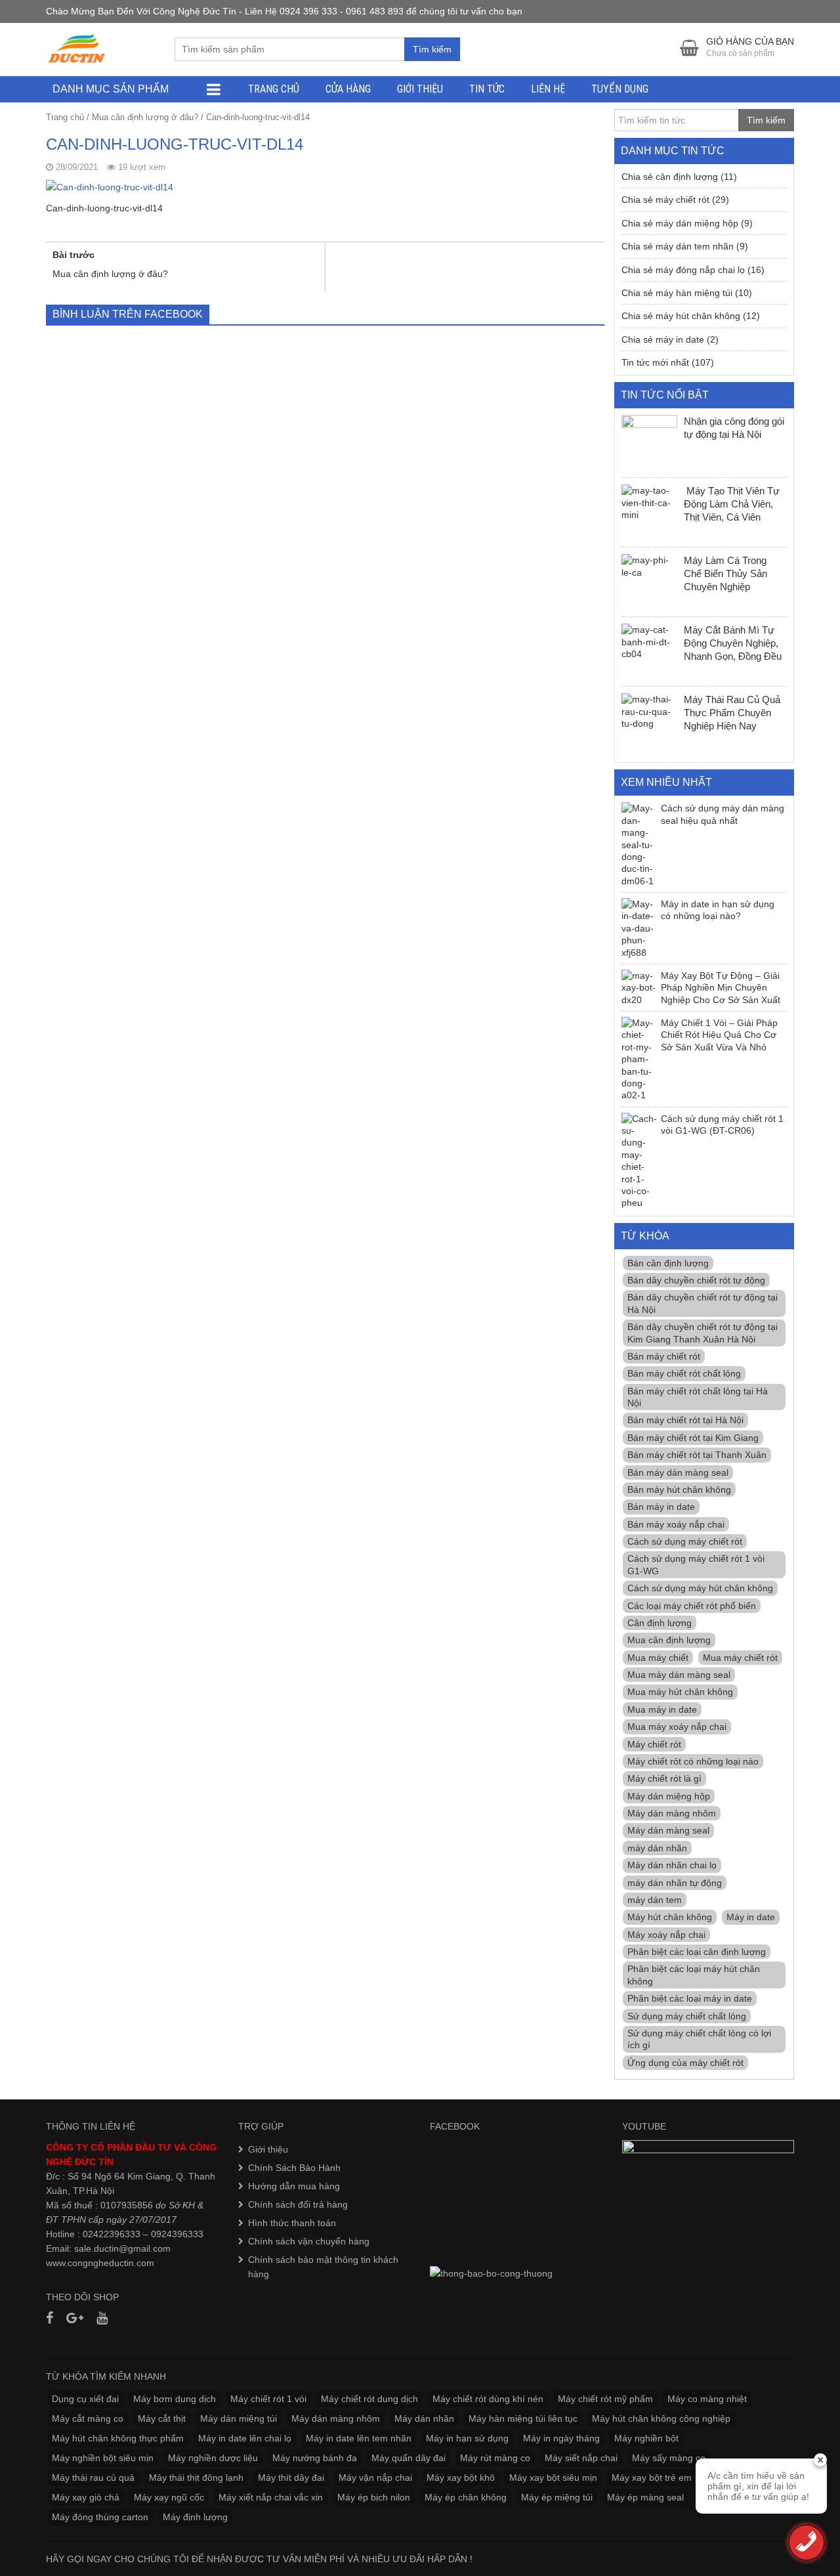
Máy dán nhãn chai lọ (672, 1865)
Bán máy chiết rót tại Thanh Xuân (697, 1455)
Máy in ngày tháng (561, 2438)
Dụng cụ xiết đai (85, 2399)
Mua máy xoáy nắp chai (677, 1727)
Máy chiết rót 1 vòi (268, 2399)
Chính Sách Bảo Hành (294, 2168)
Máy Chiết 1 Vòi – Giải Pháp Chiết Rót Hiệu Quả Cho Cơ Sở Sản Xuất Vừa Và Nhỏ (719, 1035)
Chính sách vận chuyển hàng (309, 2241)
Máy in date (751, 1917)
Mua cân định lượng (669, 1640)
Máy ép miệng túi (557, 2497)
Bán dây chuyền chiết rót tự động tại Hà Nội (703, 1303)
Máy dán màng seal (668, 1830)
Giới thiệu (420, 89)
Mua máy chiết (658, 1658)
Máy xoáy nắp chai (666, 1935)
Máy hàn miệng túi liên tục (523, 2418)
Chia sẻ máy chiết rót (665, 200)
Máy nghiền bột (646, 2438)
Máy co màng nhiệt (707, 2399)
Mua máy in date (662, 1709)
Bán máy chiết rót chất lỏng (684, 1373)
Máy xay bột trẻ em (652, 2478)
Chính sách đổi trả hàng (298, 2204)
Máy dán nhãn (424, 2418)
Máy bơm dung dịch (175, 2399)
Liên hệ (548, 89)
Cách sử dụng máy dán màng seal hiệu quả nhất (723, 814)
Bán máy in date (661, 1507)
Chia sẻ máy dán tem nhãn (678, 246)
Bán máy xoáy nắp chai (676, 1524)
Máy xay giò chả (86, 2497)
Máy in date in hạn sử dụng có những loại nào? (718, 910)
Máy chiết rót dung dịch (369, 2399)
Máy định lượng (195, 2517)
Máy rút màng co (495, 2458)
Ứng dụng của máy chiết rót (685, 2063)
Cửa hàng (348, 89)
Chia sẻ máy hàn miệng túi (677, 293)
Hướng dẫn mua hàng (294, 2186)
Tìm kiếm (432, 49)
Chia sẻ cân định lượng (670, 177)
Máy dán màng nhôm (672, 1813)
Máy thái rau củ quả (93, 2478)
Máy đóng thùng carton (100, 2517)
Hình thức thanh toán (292, 2223)
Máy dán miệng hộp (669, 1796)
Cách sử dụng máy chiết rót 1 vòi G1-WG (696, 1564)
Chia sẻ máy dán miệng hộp (680, 223)
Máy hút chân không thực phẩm (118, 2438)
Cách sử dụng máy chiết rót (685, 1541)
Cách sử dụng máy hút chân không (700, 1588)
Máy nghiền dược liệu (213, 2458)
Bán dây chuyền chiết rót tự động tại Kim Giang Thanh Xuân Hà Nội (703, 1333)
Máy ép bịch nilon (374, 2497)
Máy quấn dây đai (409, 2458)
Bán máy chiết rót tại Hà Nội (685, 1420)
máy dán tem (655, 1900)
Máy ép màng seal (645, 2497)
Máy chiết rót (654, 1744)
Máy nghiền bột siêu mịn (103, 2458)
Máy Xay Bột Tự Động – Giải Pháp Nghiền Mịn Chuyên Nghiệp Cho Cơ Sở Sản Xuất (721, 988)
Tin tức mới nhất (655, 362)
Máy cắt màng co (88, 2418)
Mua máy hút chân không (680, 1692)
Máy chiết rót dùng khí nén (488, 2399)
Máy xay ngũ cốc (169, 2497)
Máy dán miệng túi (239, 2418)
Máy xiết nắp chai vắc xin (271, 2497)
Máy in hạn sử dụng (467, 2438)
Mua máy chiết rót (740, 1658)
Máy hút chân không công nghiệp (661, 2418)
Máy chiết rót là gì (664, 1778)
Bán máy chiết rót (664, 1356)
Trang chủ (274, 89)
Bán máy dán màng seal (678, 1472)
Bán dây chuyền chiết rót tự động (696, 1280)
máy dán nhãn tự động (675, 1883)
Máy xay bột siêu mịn (553, 2478)
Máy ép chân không (466, 2497)
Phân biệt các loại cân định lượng (697, 1952)
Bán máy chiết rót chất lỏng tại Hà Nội (698, 1397)
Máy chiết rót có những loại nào (693, 1761)
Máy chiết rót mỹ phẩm (605, 2399)
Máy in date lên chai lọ (245, 2438)
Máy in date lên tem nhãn (359, 2438)
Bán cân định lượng (668, 1263)
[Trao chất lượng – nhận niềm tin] (77, 49)
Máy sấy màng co (669, 2458)
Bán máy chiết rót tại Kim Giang (693, 1438)
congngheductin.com (111, 2263)
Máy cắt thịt (162, 2418)
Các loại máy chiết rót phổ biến (692, 1606)
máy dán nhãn (657, 1848)
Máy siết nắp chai (581, 2458)
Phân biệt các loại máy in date (690, 1998)
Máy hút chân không (670, 1917)
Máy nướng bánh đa (315, 2458)
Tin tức (487, 89)
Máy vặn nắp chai (375, 2478)
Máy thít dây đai (291, 2478)
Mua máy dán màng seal (679, 1675)
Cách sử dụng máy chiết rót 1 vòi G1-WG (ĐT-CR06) (722, 1125)
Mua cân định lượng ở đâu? (145, 117)
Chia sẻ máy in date (663, 339)
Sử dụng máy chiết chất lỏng (687, 2016)
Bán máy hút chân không (679, 1490)
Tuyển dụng (620, 89)
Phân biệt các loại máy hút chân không (694, 1975)
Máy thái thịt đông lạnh (196, 2478)
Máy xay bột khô (461, 2478)
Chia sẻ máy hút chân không (681, 316)
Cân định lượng (660, 1623)
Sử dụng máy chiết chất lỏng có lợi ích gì (699, 2039)
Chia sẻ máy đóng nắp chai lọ (683, 270)
